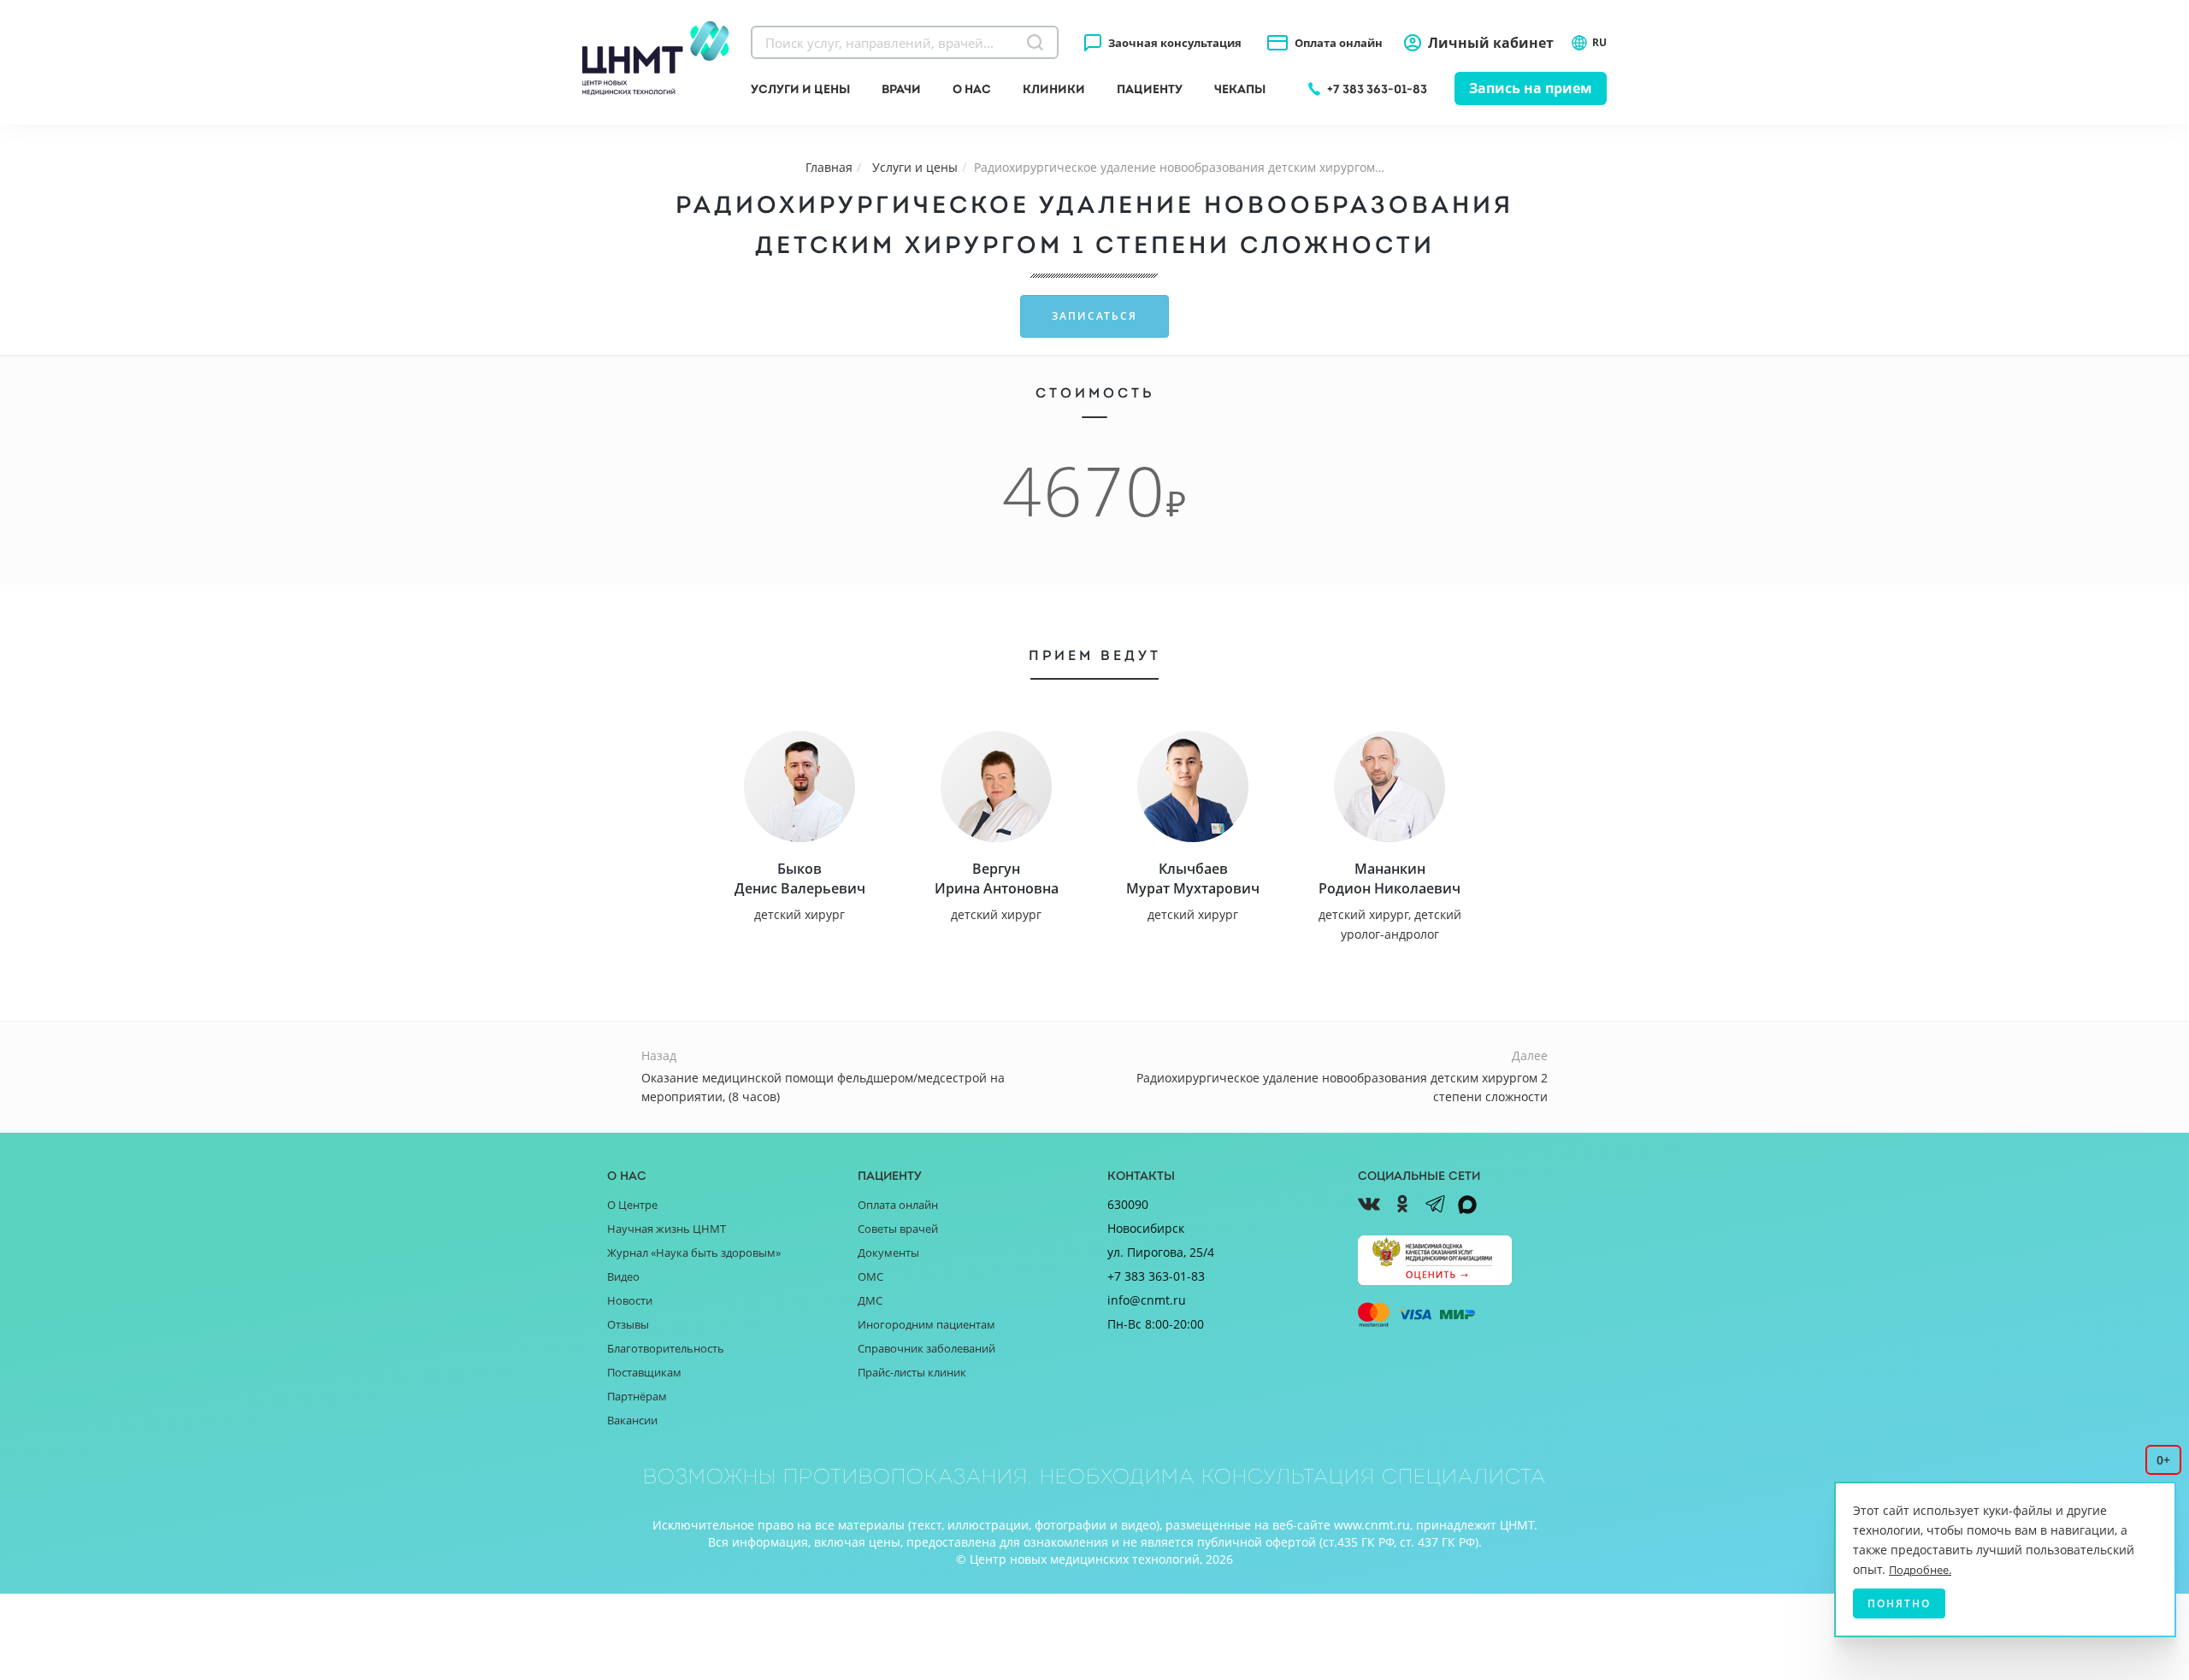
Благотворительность (666, 1348)
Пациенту (1150, 89)
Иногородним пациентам (926, 1324)
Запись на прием (1531, 88)
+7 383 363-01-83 (1377, 89)
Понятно (1899, 1603)
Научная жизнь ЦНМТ (667, 1229)
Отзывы (628, 1324)
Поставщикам (644, 1372)
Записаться (1094, 316)
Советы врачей (898, 1229)
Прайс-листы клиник (912, 1372)
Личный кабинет (1491, 43)
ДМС (870, 1300)
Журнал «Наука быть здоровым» (694, 1253)
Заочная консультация (1175, 43)
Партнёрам (637, 1396)
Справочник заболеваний (926, 1348)
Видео (623, 1276)
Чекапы (1240, 89)
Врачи (901, 89)
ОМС (870, 1276)
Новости (630, 1300)
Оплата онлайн (1339, 43)
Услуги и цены (800, 89)
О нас (972, 89)
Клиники (1054, 89)
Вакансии (632, 1420)
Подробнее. (1920, 1570)
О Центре (632, 1205)
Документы (888, 1253)
